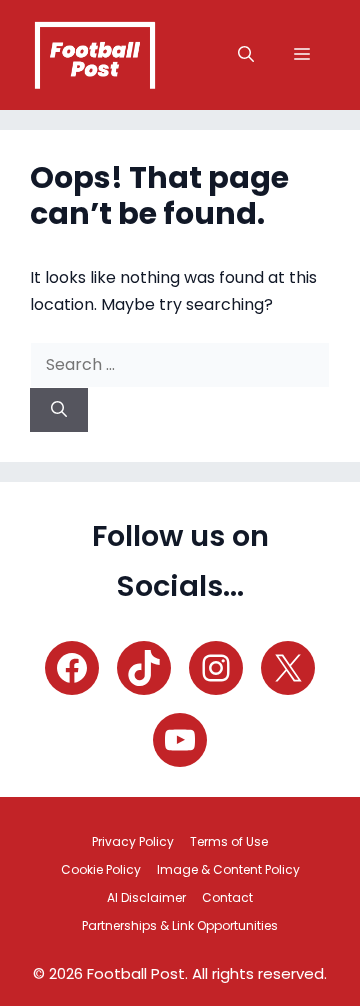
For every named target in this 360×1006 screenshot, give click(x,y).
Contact (227, 897)
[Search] (59, 410)
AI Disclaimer (146, 897)
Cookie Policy (101, 869)
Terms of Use (229, 841)
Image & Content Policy (228, 869)
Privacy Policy (133, 841)
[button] (246, 55)
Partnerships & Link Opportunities (180, 925)
